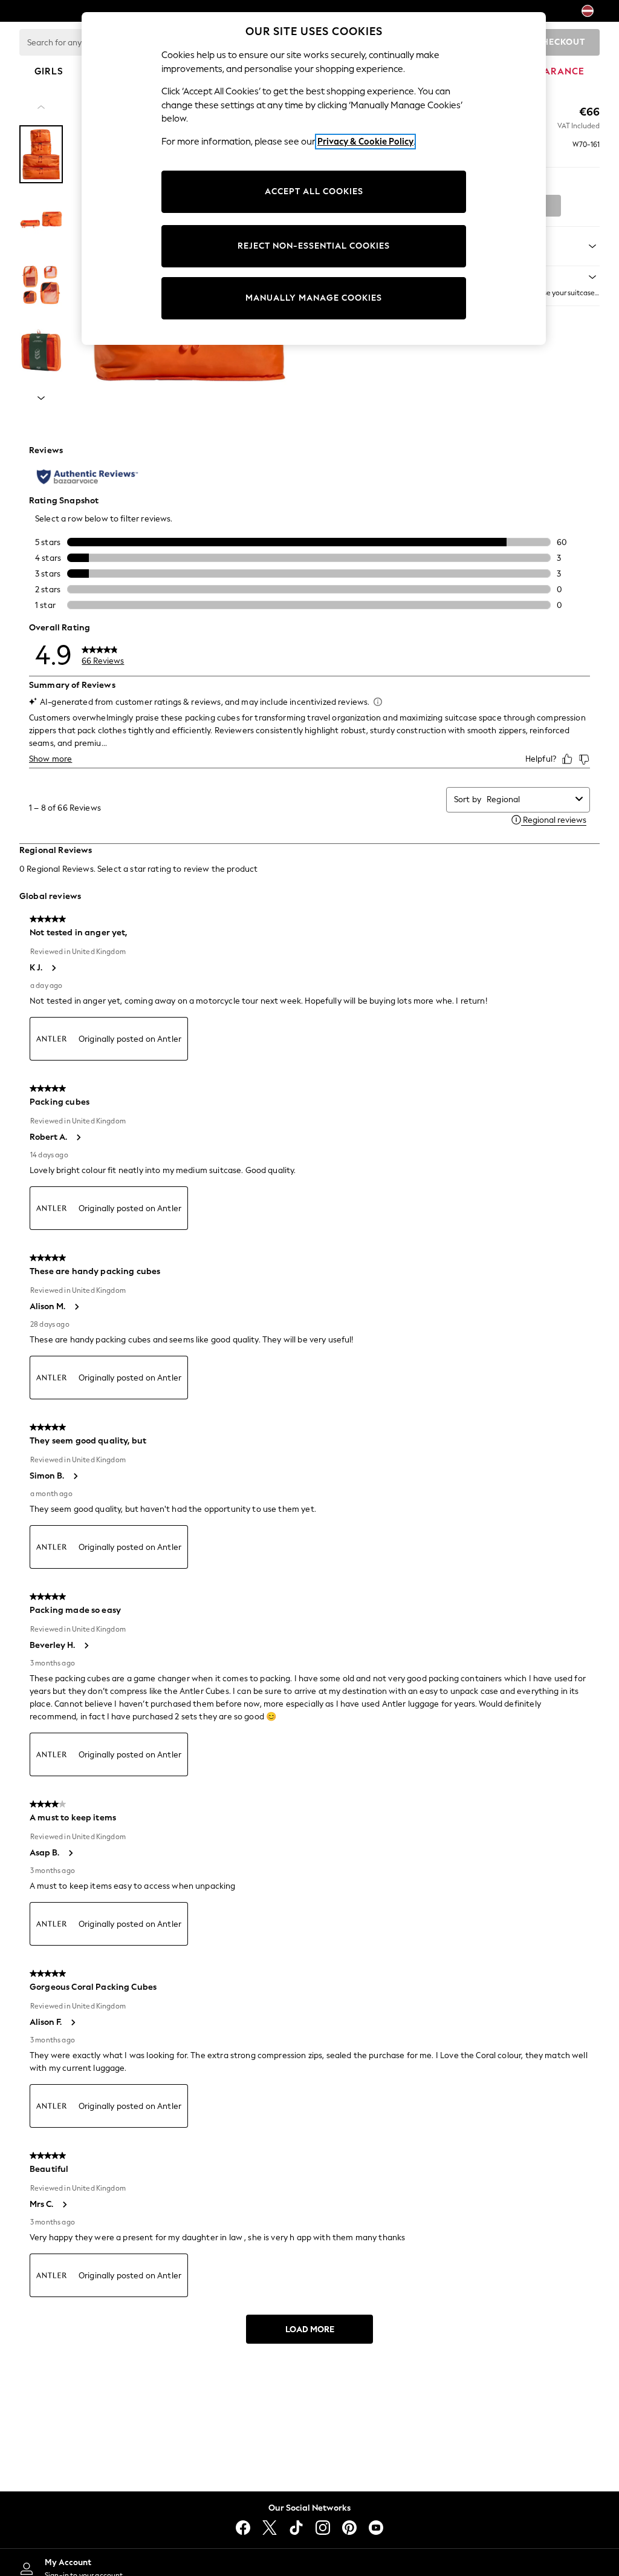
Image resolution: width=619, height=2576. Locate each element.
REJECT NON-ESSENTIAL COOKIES (314, 246)
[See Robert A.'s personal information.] (78, 1137)
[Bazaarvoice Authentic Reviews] (87, 477)
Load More (310, 2329)
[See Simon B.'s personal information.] (75, 1476)
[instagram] (323, 2528)
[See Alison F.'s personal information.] (73, 2022)
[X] (270, 2528)
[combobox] (529, 799)
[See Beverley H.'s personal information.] (86, 1646)
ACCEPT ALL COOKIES (314, 191)
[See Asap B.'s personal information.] (70, 1853)
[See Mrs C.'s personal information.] (64, 2205)
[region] (314, 178)
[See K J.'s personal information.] (53, 968)
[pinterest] (349, 2528)
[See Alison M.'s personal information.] (76, 1307)
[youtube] (376, 2528)
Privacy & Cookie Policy (365, 142)
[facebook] (243, 2528)
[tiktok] (296, 2528)
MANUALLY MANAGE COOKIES (314, 298)
